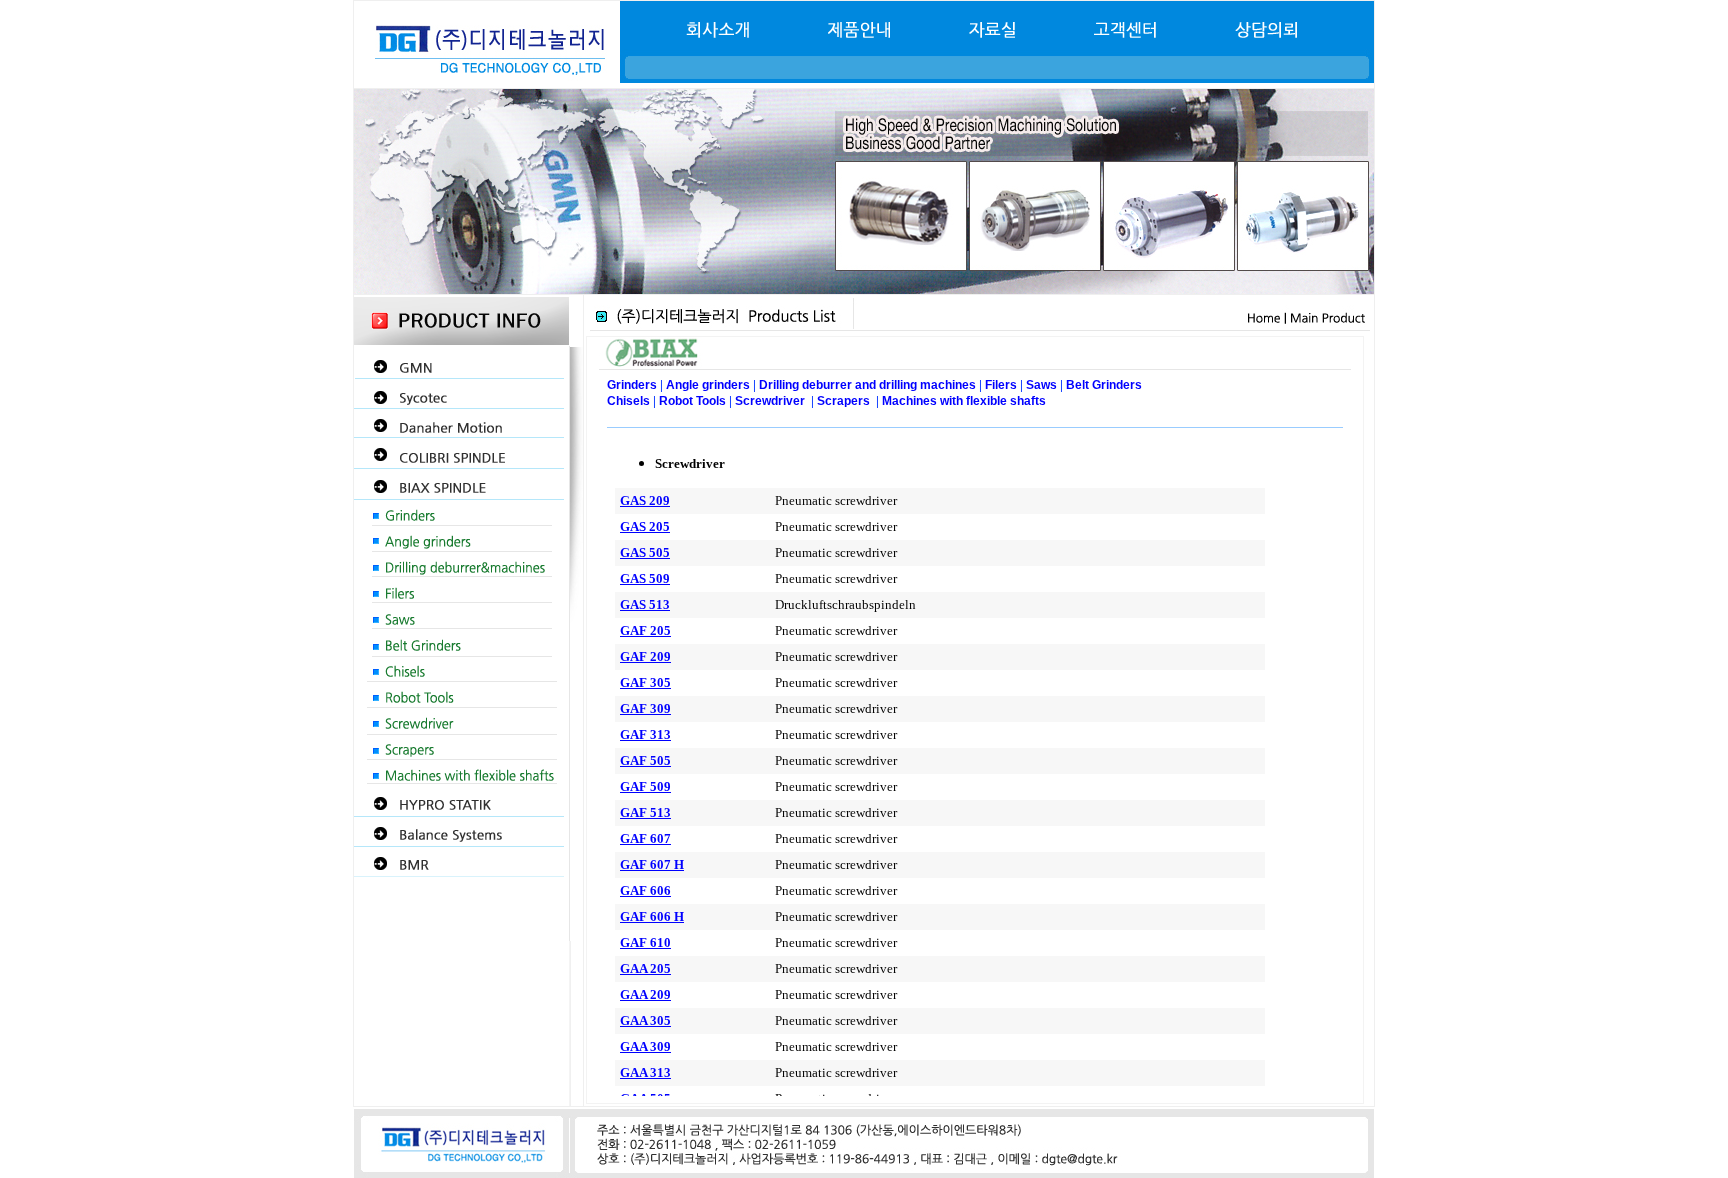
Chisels (630, 401)
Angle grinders (709, 385)
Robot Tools (692, 401)
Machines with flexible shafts (964, 401)
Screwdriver (770, 401)
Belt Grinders (1104, 385)
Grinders (632, 385)
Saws (1041, 385)
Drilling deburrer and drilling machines (867, 385)
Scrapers (845, 401)
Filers (1001, 385)
